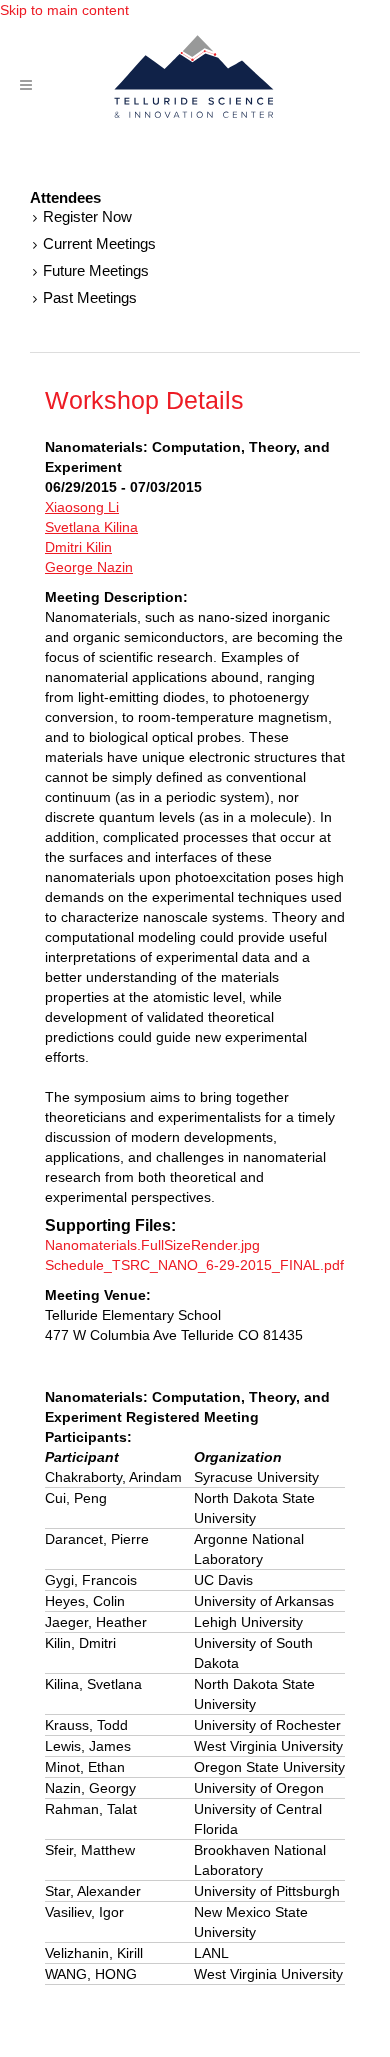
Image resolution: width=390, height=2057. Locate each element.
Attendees (65, 198)
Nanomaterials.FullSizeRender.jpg (152, 1245)
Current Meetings (99, 243)
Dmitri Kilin (78, 547)
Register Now (87, 216)
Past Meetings (90, 297)
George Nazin (89, 567)
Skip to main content (64, 10)
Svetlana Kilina (91, 527)
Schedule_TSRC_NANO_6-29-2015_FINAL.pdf (194, 1265)
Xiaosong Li (82, 507)
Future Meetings (96, 270)
